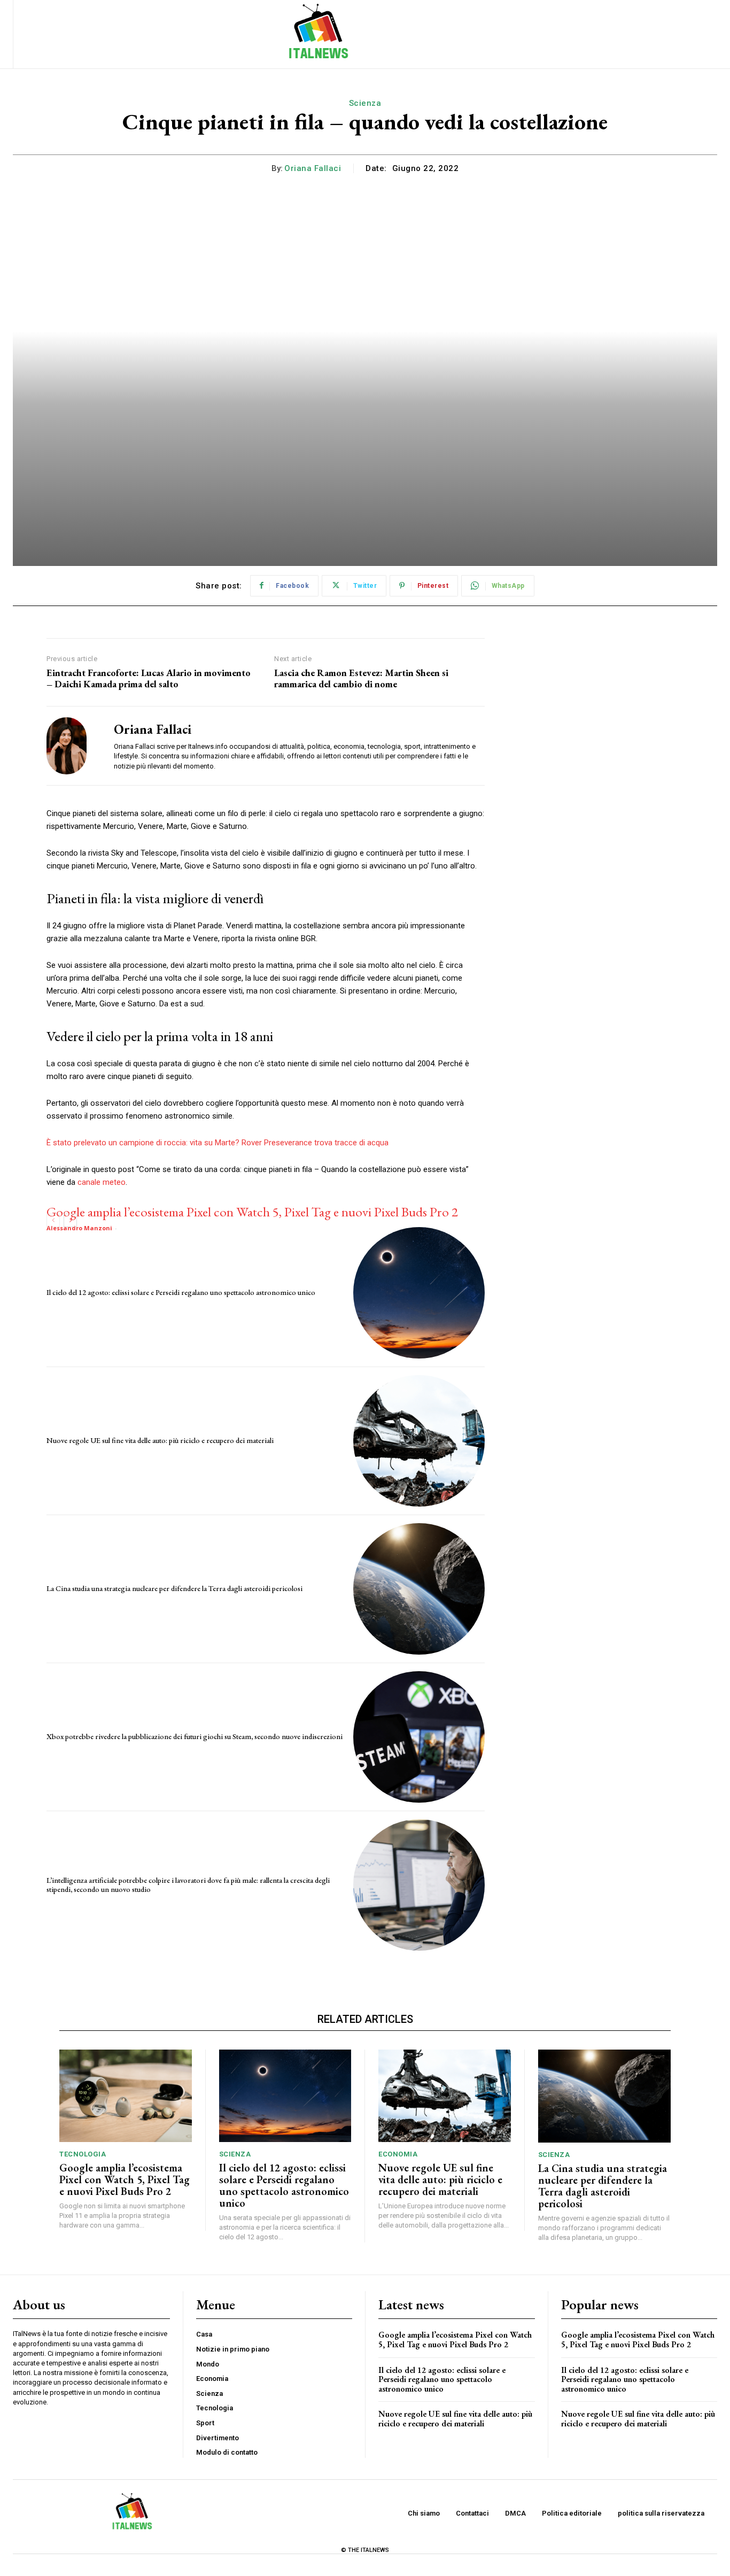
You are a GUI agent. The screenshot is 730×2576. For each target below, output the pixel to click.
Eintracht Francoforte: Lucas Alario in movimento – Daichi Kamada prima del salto (149, 678)
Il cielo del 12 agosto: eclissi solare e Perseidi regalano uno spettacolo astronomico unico (181, 1292)
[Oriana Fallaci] (72, 746)
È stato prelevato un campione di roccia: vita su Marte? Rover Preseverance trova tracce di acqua (218, 1143)
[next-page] (70, 1220)
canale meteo (102, 1182)
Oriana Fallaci (313, 168)
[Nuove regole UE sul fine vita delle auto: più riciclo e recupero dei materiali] (419, 1441)
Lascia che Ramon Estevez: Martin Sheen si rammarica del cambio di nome (361, 678)
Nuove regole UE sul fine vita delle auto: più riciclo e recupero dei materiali (160, 1440)
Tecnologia (83, 2154)
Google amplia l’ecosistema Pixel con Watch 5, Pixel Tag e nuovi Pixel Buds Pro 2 (252, 1212)
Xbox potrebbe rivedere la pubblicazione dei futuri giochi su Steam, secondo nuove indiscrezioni (195, 1736)
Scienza (365, 103)
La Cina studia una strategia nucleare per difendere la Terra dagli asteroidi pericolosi (174, 1588)
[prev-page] (53, 1220)
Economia (398, 2154)
